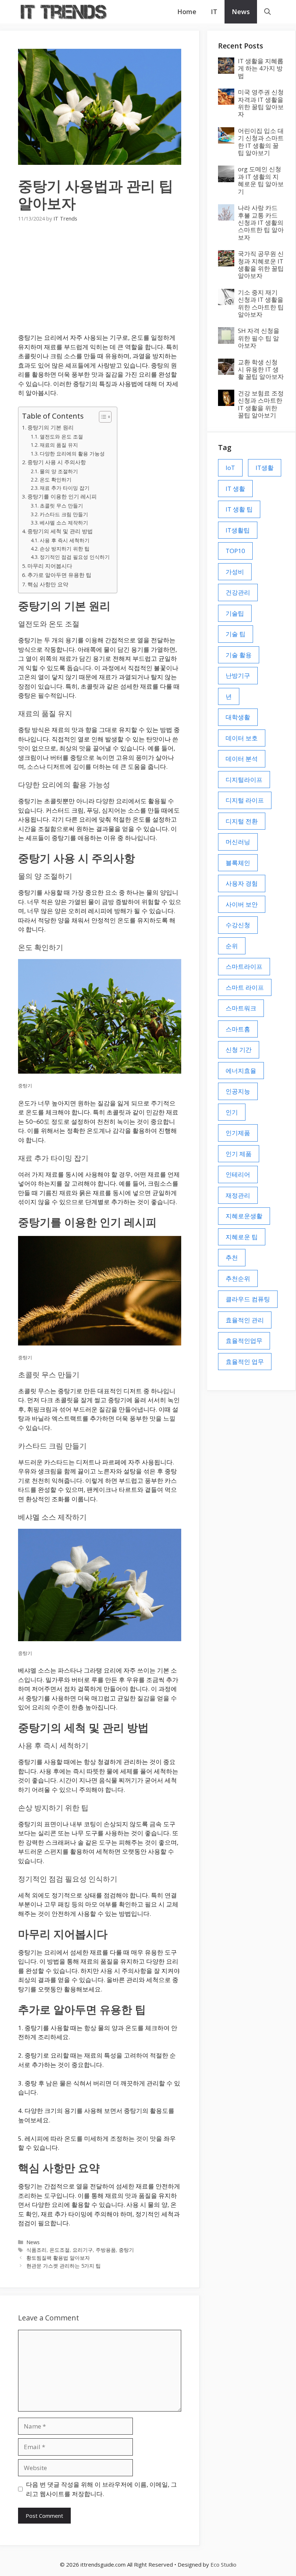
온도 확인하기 (56, 480)
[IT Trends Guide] (63, 12)
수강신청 (238, 925)
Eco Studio (223, 2564)
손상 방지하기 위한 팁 (65, 549)
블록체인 (238, 863)
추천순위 (238, 1278)
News (241, 12)
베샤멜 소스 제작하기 (64, 523)
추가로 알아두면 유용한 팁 (59, 575)
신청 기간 (239, 1050)
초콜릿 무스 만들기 (61, 506)
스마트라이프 (244, 966)
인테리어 (238, 1174)
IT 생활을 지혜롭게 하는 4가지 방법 (261, 68)
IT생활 (265, 468)
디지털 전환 (242, 821)
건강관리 (238, 592)
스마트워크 (241, 1008)
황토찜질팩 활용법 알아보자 (58, 2258)
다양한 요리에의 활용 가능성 (72, 453)
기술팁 (235, 613)
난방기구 (238, 675)
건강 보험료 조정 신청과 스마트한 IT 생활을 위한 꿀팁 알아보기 (261, 404)
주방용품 (106, 2250)
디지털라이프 (244, 780)
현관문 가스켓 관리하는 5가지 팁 (64, 2266)
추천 (232, 1257)
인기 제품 (239, 1154)
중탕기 (126, 2250)
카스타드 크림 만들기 (64, 514)
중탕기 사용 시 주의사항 (57, 462)
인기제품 (238, 1133)
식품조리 (36, 2250)
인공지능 (238, 1091)
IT (214, 12)
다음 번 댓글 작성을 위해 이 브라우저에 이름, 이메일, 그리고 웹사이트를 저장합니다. (101, 2489)
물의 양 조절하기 (59, 471)
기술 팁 (236, 634)
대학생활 (238, 717)
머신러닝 (238, 842)
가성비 (235, 572)
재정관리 (238, 1195)
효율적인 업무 (245, 1362)
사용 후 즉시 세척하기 (65, 540)
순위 (232, 946)
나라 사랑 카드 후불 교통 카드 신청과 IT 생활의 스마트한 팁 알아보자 (261, 222)
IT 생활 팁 (239, 509)
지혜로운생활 (244, 1216)
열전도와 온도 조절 (61, 437)
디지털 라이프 (245, 800)
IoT (230, 468)
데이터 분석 (242, 759)
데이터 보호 (242, 738)
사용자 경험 (242, 883)
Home (187, 12)
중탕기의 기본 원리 (51, 427)
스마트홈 (238, 1029)
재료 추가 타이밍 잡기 (65, 488)
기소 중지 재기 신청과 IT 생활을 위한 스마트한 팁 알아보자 (261, 303)
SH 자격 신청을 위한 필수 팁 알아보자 (259, 338)
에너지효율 (241, 1071)
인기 (232, 1112)
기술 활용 (239, 655)
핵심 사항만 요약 (48, 584)
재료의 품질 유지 (59, 445)
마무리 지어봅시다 (50, 566)
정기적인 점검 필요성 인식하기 (75, 557)
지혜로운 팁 (242, 1237)
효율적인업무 (244, 1341)
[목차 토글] (102, 417)
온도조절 (60, 2250)
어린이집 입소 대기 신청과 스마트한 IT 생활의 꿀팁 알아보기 (261, 142)
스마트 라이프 (245, 987)
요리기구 (83, 2250)
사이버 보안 (242, 904)
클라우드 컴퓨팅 (248, 1299)
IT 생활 (235, 489)
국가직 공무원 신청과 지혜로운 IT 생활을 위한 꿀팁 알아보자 (261, 265)
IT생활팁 (238, 530)
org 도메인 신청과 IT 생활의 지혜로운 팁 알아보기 (261, 180)
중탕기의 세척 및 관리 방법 (60, 531)
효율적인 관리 (245, 1320)
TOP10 (235, 551)
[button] (267, 12)
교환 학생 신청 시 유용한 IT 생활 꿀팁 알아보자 (261, 369)
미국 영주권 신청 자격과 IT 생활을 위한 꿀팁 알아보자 (261, 103)
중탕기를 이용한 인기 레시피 (62, 496)
